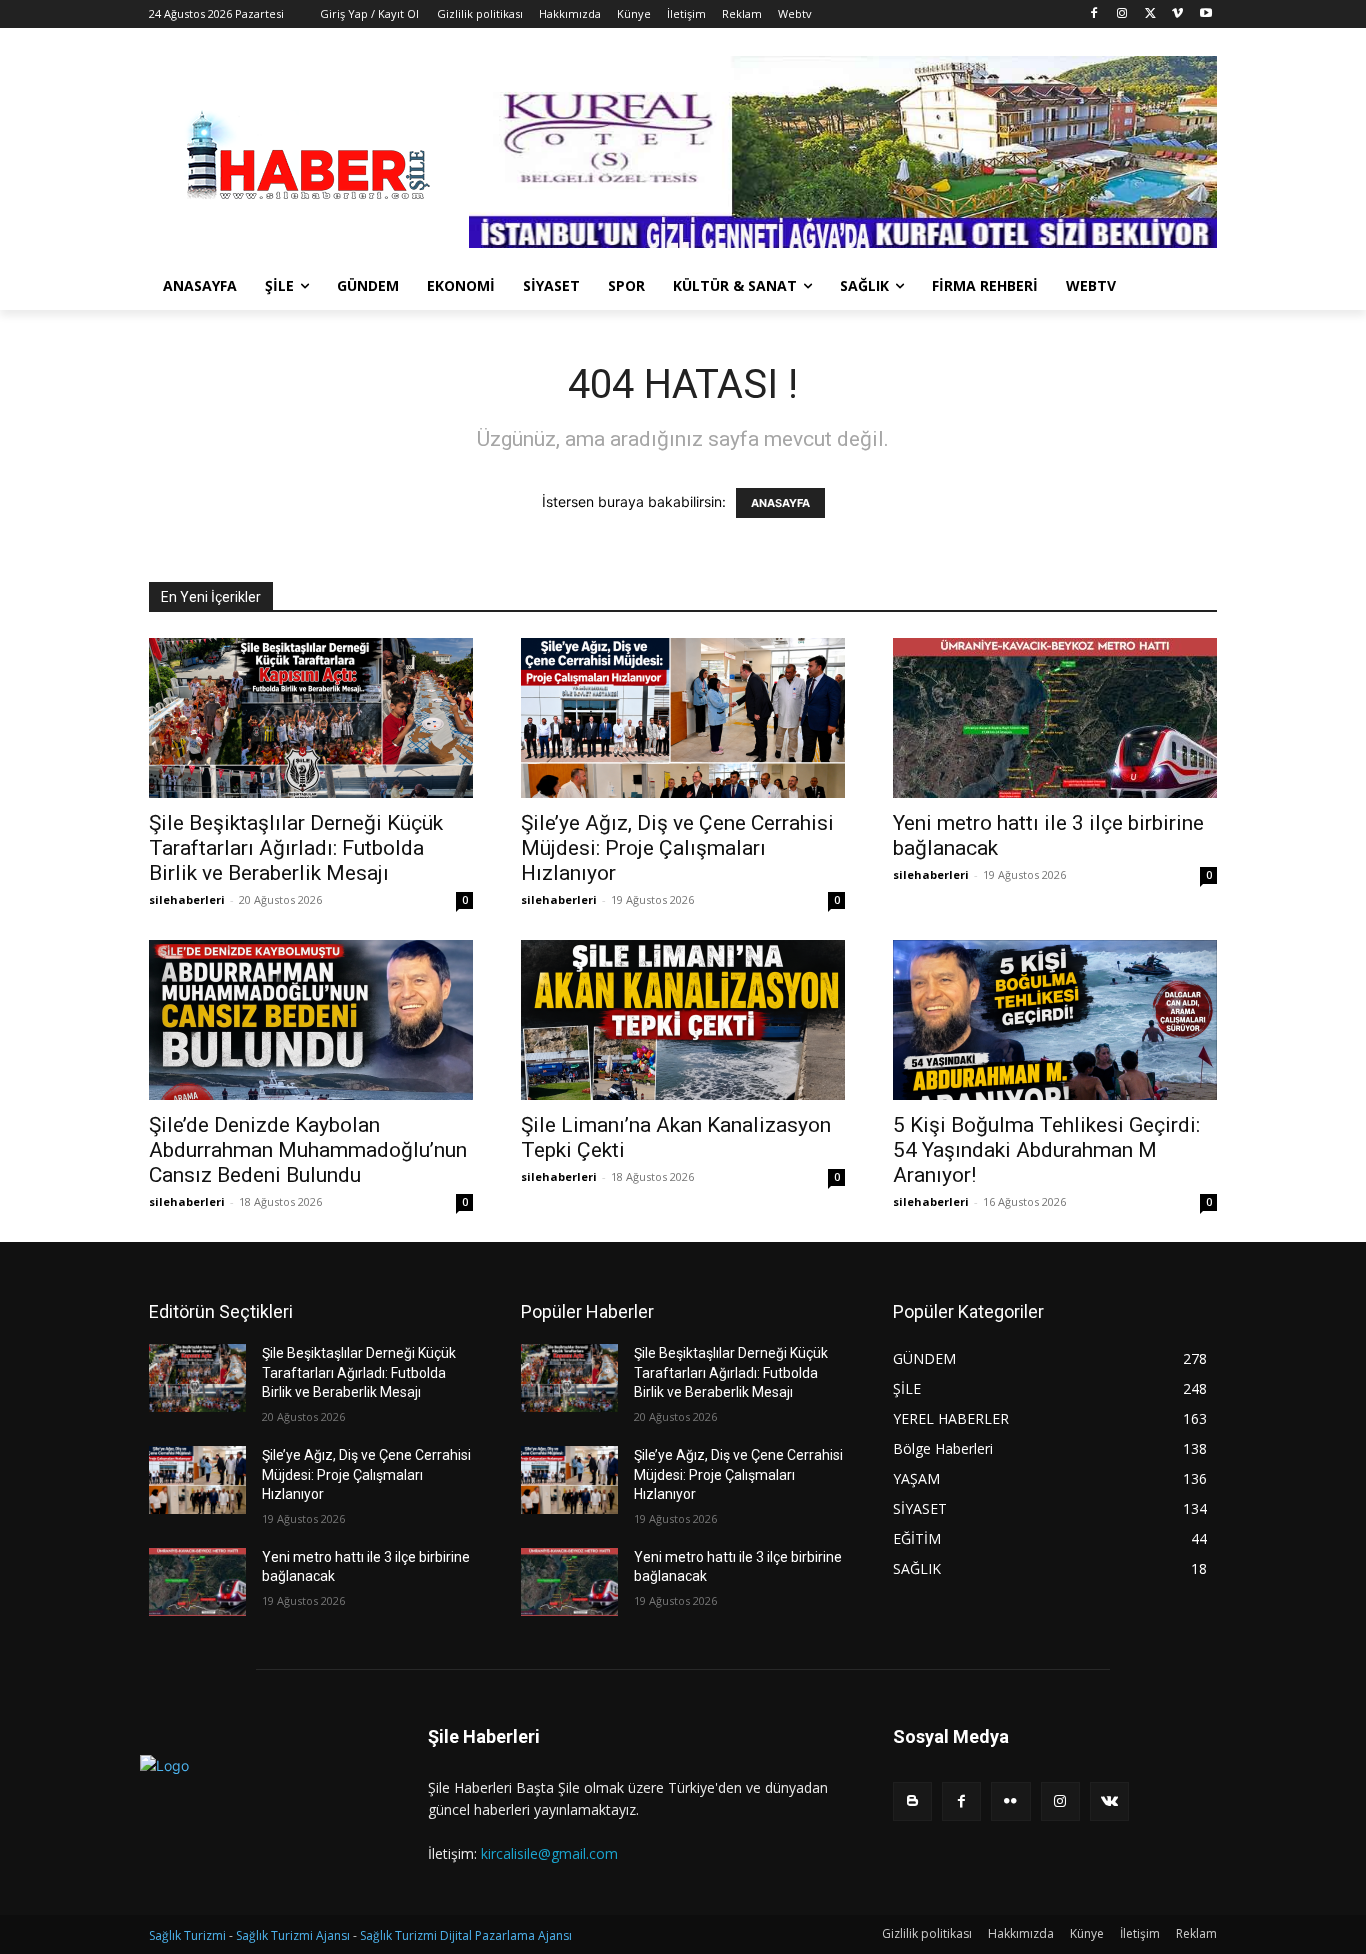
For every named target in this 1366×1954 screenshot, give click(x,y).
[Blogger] (912, 1801)
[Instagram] (1122, 14)
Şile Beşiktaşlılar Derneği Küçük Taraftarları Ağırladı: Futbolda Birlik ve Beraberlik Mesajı (296, 848)
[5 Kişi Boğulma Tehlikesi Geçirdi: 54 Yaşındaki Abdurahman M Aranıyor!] (1055, 1020)
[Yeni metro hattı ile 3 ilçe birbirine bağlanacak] (1055, 718)
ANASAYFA (780, 503)
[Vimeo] (1177, 14)
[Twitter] (1150, 14)
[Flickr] (1010, 1801)
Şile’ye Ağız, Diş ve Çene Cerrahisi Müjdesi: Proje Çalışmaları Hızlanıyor (677, 848)
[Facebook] (1094, 14)
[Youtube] (1205, 14)
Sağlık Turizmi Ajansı (293, 1935)
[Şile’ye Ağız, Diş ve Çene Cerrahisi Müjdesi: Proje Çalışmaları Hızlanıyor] (683, 718)
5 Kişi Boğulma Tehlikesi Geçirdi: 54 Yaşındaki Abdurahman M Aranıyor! (1046, 1150)
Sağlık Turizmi (187, 1935)
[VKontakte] (1109, 1801)
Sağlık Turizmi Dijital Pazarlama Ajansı (466, 1935)
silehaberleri (187, 899)
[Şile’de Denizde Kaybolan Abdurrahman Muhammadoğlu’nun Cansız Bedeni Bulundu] (311, 1020)
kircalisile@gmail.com (549, 1853)
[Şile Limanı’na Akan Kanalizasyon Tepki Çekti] (683, 1020)
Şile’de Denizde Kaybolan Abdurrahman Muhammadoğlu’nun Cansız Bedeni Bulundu (308, 1150)
